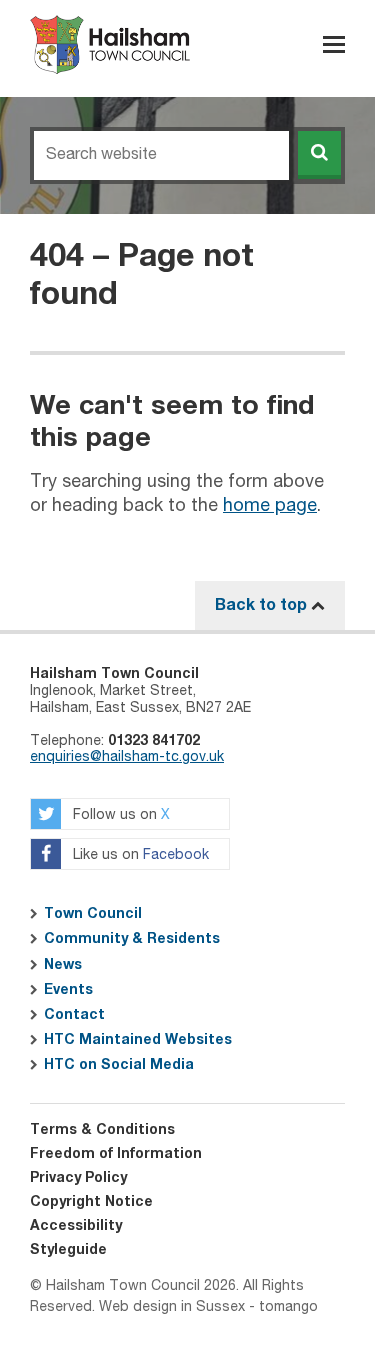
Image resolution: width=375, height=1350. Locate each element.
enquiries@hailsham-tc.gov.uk (127, 757)
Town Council (93, 914)
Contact (74, 1015)
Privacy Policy (78, 1178)
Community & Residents (132, 939)
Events (68, 990)
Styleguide (68, 1250)
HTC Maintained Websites (138, 1040)
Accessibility (76, 1226)
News (63, 965)
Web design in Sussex (172, 1307)
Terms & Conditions (102, 1130)
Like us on (139, 856)
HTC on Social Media (119, 1065)
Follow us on (119, 816)
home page (270, 506)
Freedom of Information (116, 1154)
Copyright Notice (91, 1202)
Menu (334, 44)
